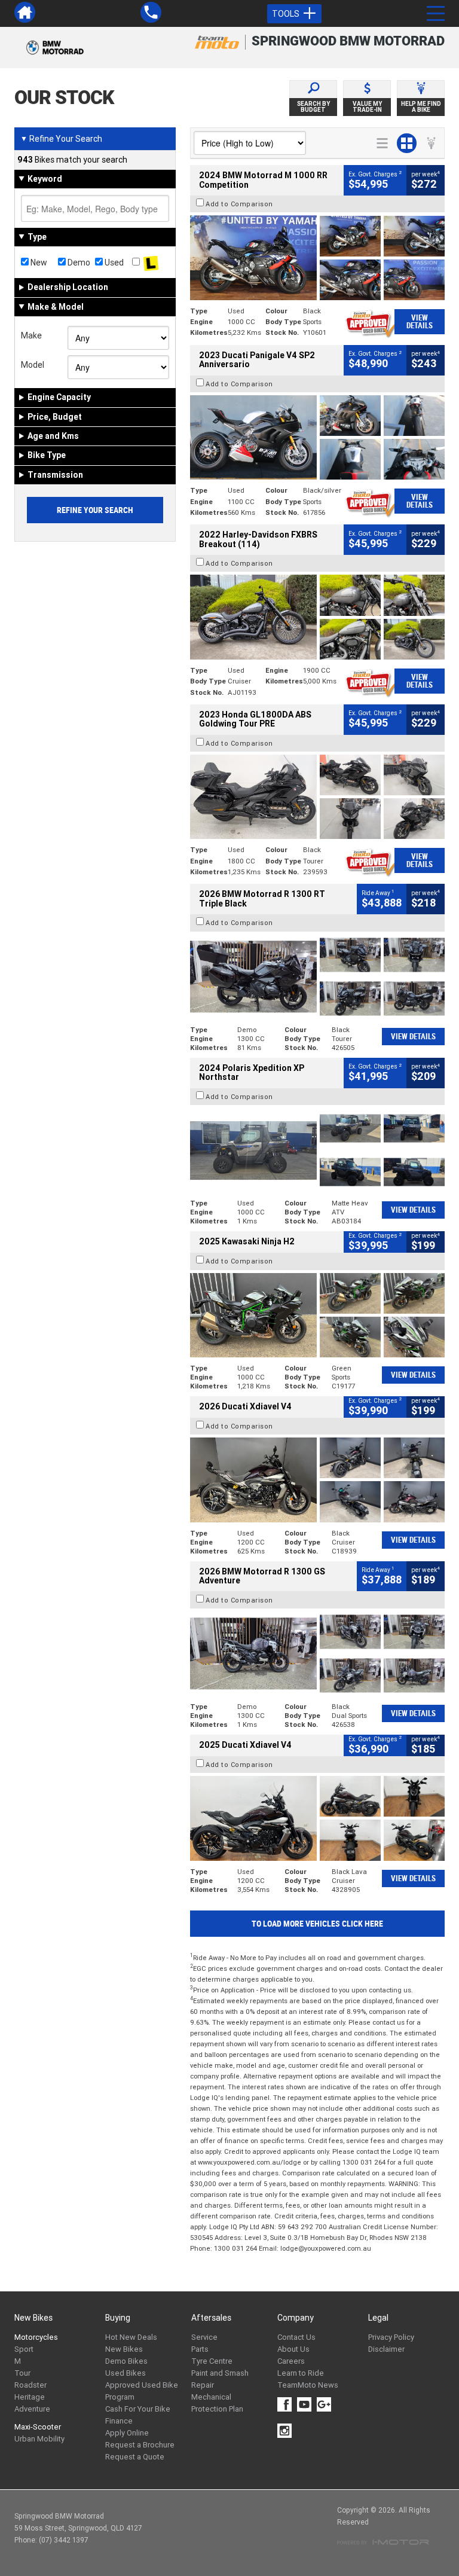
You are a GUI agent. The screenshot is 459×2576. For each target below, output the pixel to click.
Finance (119, 2421)
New (38, 263)
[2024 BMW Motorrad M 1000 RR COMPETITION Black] (317, 257)
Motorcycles (36, 2337)
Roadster (30, 2385)
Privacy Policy (391, 2337)
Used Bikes (126, 2373)
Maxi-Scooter (38, 2427)
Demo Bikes (126, 2361)
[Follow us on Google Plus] (327, 2404)
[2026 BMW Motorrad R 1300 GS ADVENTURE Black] (317, 1654)
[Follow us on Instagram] (287, 2431)
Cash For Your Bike (138, 2409)
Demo (78, 263)
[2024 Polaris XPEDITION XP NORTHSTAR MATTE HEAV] (317, 1150)
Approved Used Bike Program (142, 2391)
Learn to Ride (301, 2373)
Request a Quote (135, 2457)
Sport (24, 2349)
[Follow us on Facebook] (287, 2404)
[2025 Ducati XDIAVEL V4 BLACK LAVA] (317, 1818)
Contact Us (296, 2337)
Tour (22, 2373)
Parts (200, 2349)
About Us (293, 2349)
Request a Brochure (140, 2445)
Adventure (32, 2409)
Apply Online (127, 2433)
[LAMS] (151, 263)
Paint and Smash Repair (220, 2379)
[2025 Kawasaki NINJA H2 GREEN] (317, 1315)
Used (113, 263)
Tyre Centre (212, 2361)
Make (31, 335)
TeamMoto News (308, 2385)
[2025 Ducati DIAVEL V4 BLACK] (317, 1480)
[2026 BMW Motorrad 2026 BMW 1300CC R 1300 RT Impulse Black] (317, 977)
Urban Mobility (39, 2439)
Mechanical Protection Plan (217, 2403)
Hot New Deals (131, 2337)
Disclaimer (386, 2349)
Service (204, 2337)
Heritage (30, 2397)
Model (33, 365)
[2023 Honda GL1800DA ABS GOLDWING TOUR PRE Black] (317, 797)
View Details (420, 322)
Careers (291, 2361)
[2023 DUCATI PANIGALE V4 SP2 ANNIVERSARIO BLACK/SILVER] (317, 437)
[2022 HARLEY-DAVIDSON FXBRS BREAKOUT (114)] (317, 617)
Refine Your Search (61, 139)
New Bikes (124, 2349)
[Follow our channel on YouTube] (307, 2404)
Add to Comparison (239, 204)
